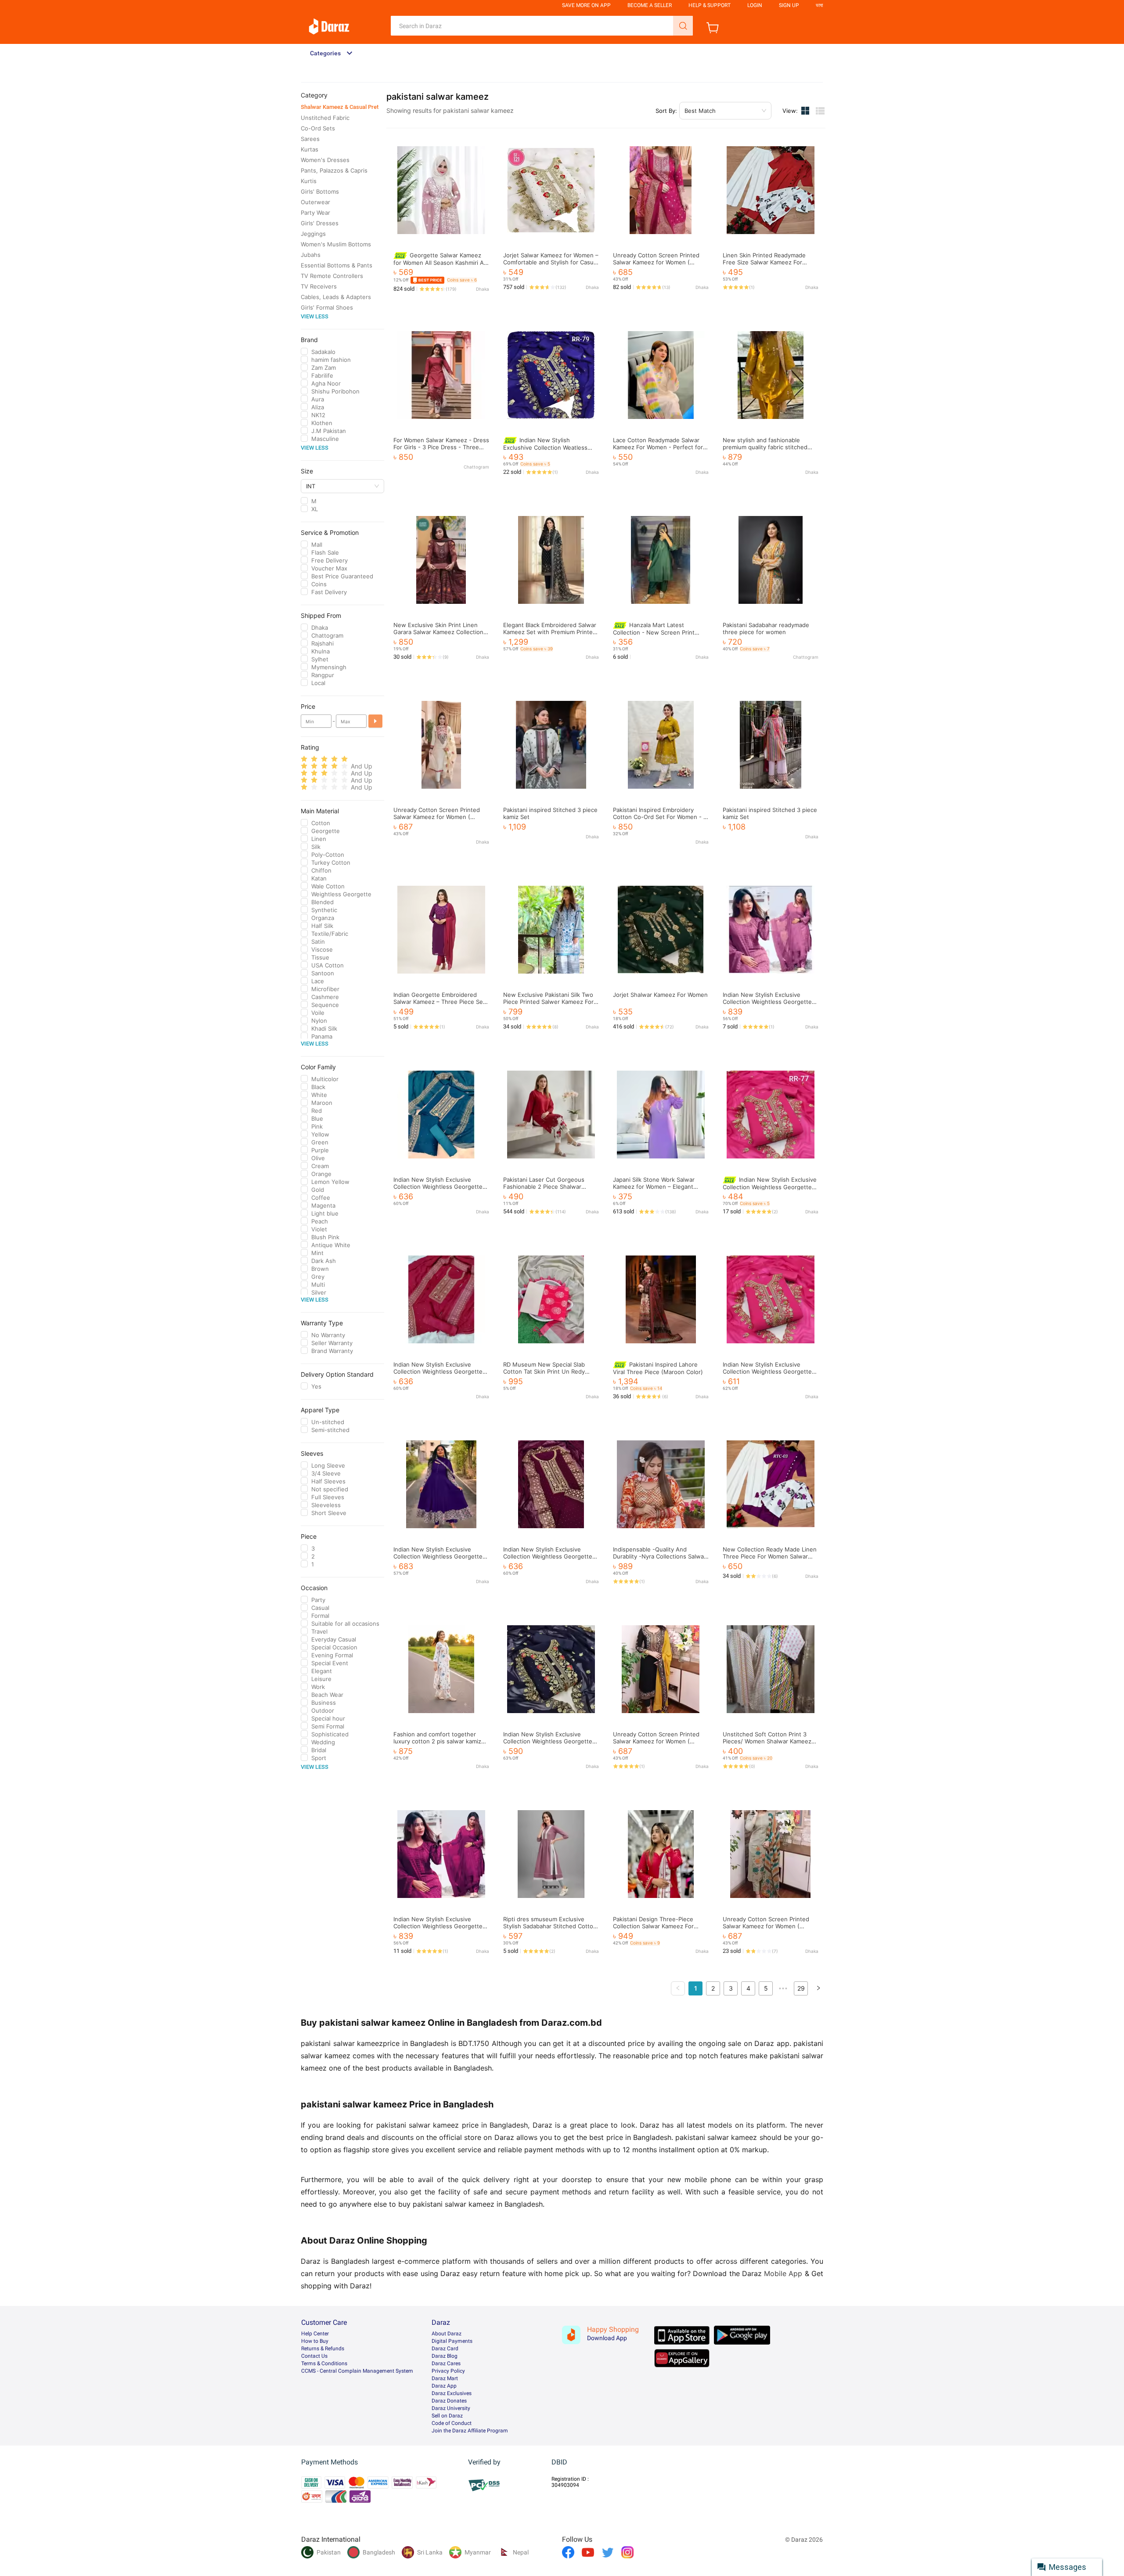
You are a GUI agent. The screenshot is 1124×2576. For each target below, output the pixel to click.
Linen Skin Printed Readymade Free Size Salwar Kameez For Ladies (764, 262)
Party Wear (315, 213)
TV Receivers (319, 286)
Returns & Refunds (323, 2349)
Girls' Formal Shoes (327, 307)
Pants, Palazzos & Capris (334, 170)
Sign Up (789, 5)
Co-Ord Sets (318, 128)
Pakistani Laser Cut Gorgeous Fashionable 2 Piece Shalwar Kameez (544, 1187)
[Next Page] (818, 1988)
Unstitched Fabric (325, 118)
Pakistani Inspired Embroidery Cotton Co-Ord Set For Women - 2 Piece (660, 817)
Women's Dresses (325, 160)
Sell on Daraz (447, 2416)
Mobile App (783, 2273)
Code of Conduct (452, 2423)
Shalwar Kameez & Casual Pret (340, 107)
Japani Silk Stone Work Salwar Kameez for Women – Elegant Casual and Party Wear (654, 1187)
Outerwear (315, 202)
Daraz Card (445, 2349)
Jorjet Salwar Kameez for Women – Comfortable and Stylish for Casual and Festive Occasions (551, 262)
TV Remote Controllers (332, 276)
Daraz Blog (445, 2356)
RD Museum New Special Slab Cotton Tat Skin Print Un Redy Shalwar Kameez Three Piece (544, 1371)
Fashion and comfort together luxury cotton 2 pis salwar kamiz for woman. (437, 1741)
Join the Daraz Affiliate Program (470, 2431)
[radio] (304, 759)
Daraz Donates (449, 2401)
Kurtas (310, 149)
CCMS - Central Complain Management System (357, 2371)
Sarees (310, 139)
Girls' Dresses (320, 223)
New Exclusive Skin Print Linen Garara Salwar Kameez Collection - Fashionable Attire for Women (441, 632)
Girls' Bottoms (320, 191)
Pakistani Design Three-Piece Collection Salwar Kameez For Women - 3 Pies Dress (653, 1926)
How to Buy (315, 2341)
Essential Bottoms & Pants (337, 265)
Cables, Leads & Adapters (336, 297)
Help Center (315, 2334)
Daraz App (444, 2386)
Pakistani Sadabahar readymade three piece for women (766, 628)
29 (801, 1988)
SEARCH (683, 26)
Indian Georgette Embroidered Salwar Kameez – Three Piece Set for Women (439, 1002)
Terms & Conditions (324, 2363)
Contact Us (314, 2356)
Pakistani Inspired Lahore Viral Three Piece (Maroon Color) (658, 1368)
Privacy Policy (448, 2371)
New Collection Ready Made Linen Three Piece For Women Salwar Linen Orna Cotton (770, 1556)
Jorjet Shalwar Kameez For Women (660, 995)
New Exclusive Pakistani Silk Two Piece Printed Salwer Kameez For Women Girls (548, 1002)
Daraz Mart (445, 2378)
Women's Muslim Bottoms (336, 244)
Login (755, 5)
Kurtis (309, 181)
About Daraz (447, 2334)
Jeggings (313, 234)
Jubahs (311, 255)
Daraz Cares (446, 2363)
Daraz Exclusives (452, 2393)
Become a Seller (650, 5)
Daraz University (451, 2408)
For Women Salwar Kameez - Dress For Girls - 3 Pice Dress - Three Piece (441, 447)
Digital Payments (452, 2341)
